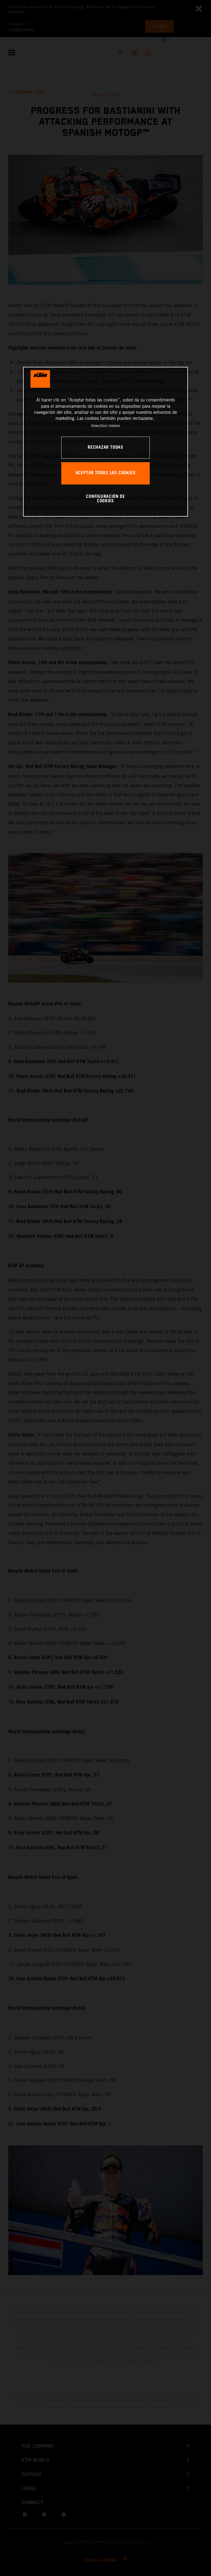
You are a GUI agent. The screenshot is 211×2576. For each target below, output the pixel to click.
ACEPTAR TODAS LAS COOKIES (106, 473)
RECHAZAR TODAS (105, 447)
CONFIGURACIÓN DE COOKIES (105, 499)
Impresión (114, 425)
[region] (105, 442)
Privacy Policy (99, 425)
